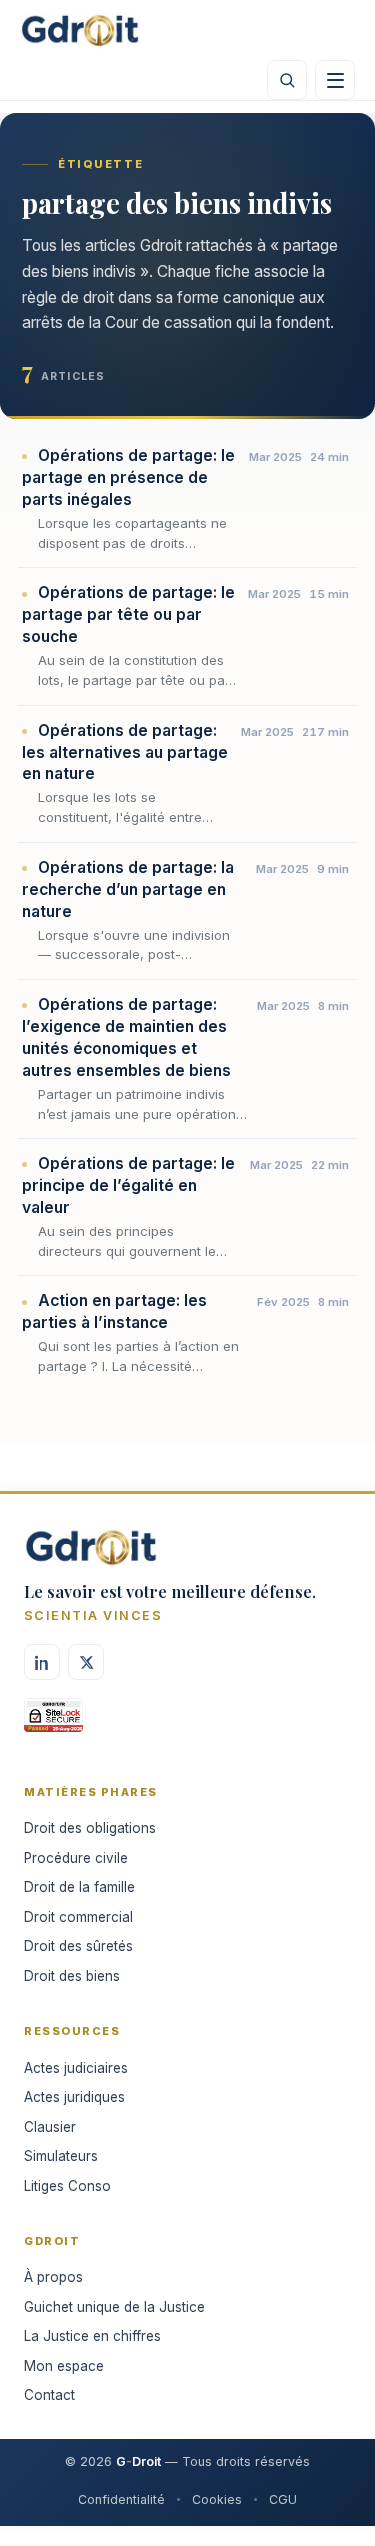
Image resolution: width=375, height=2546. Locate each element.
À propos (53, 2277)
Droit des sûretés (78, 1946)
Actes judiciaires (76, 2068)
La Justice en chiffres (92, 2336)
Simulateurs (61, 2156)
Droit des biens (72, 1976)
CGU (283, 2499)
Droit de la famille (79, 1887)
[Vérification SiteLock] (53, 1722)
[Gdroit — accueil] (80, 30)
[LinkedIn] (42, 1662)
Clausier (50, 2127)
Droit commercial (78, 1917)
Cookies (217, 2499)
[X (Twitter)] (86, 1662)
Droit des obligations (90, 1828)
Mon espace (64, 2366)
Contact (49, 2395)
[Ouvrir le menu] (335, 80)
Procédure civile (76, 1858)
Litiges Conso (67, 2186)
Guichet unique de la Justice (114, 2307)
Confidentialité (121, 2499)
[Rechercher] (287, 80)
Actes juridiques (74, 2097)
